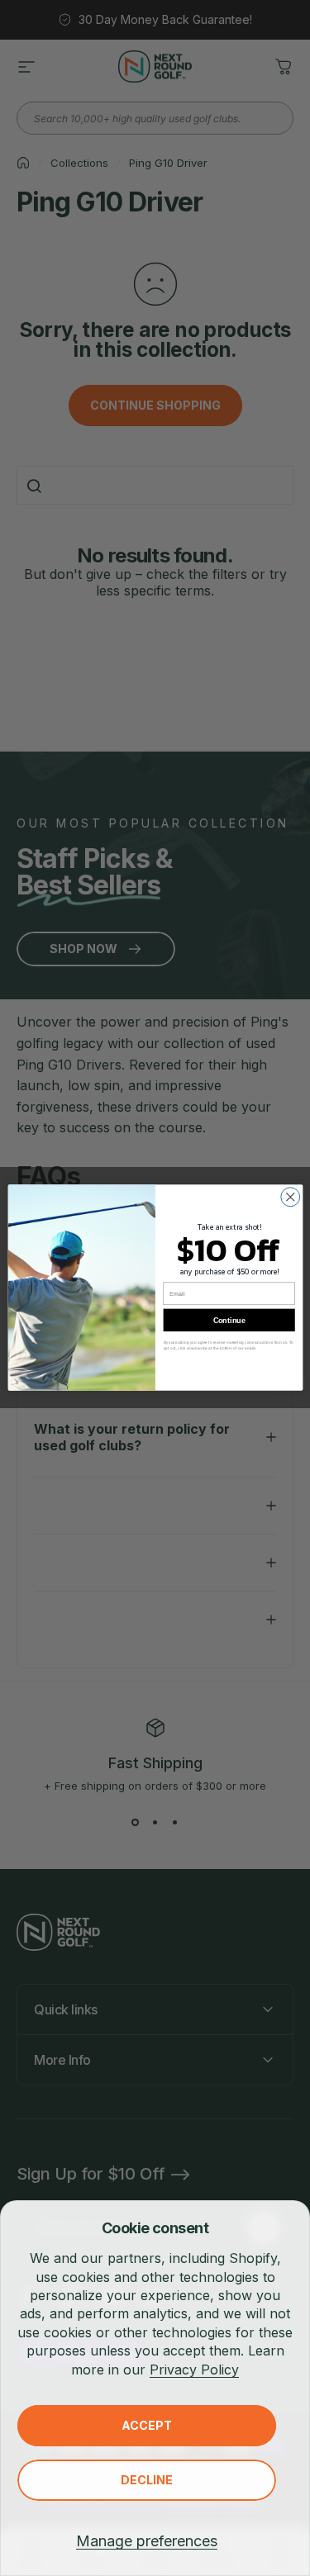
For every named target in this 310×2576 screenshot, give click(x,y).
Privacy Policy (194, 2370)
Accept (147, 2425)
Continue (229, 1321)
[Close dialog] (290, 1197)
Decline (147, 2480)
